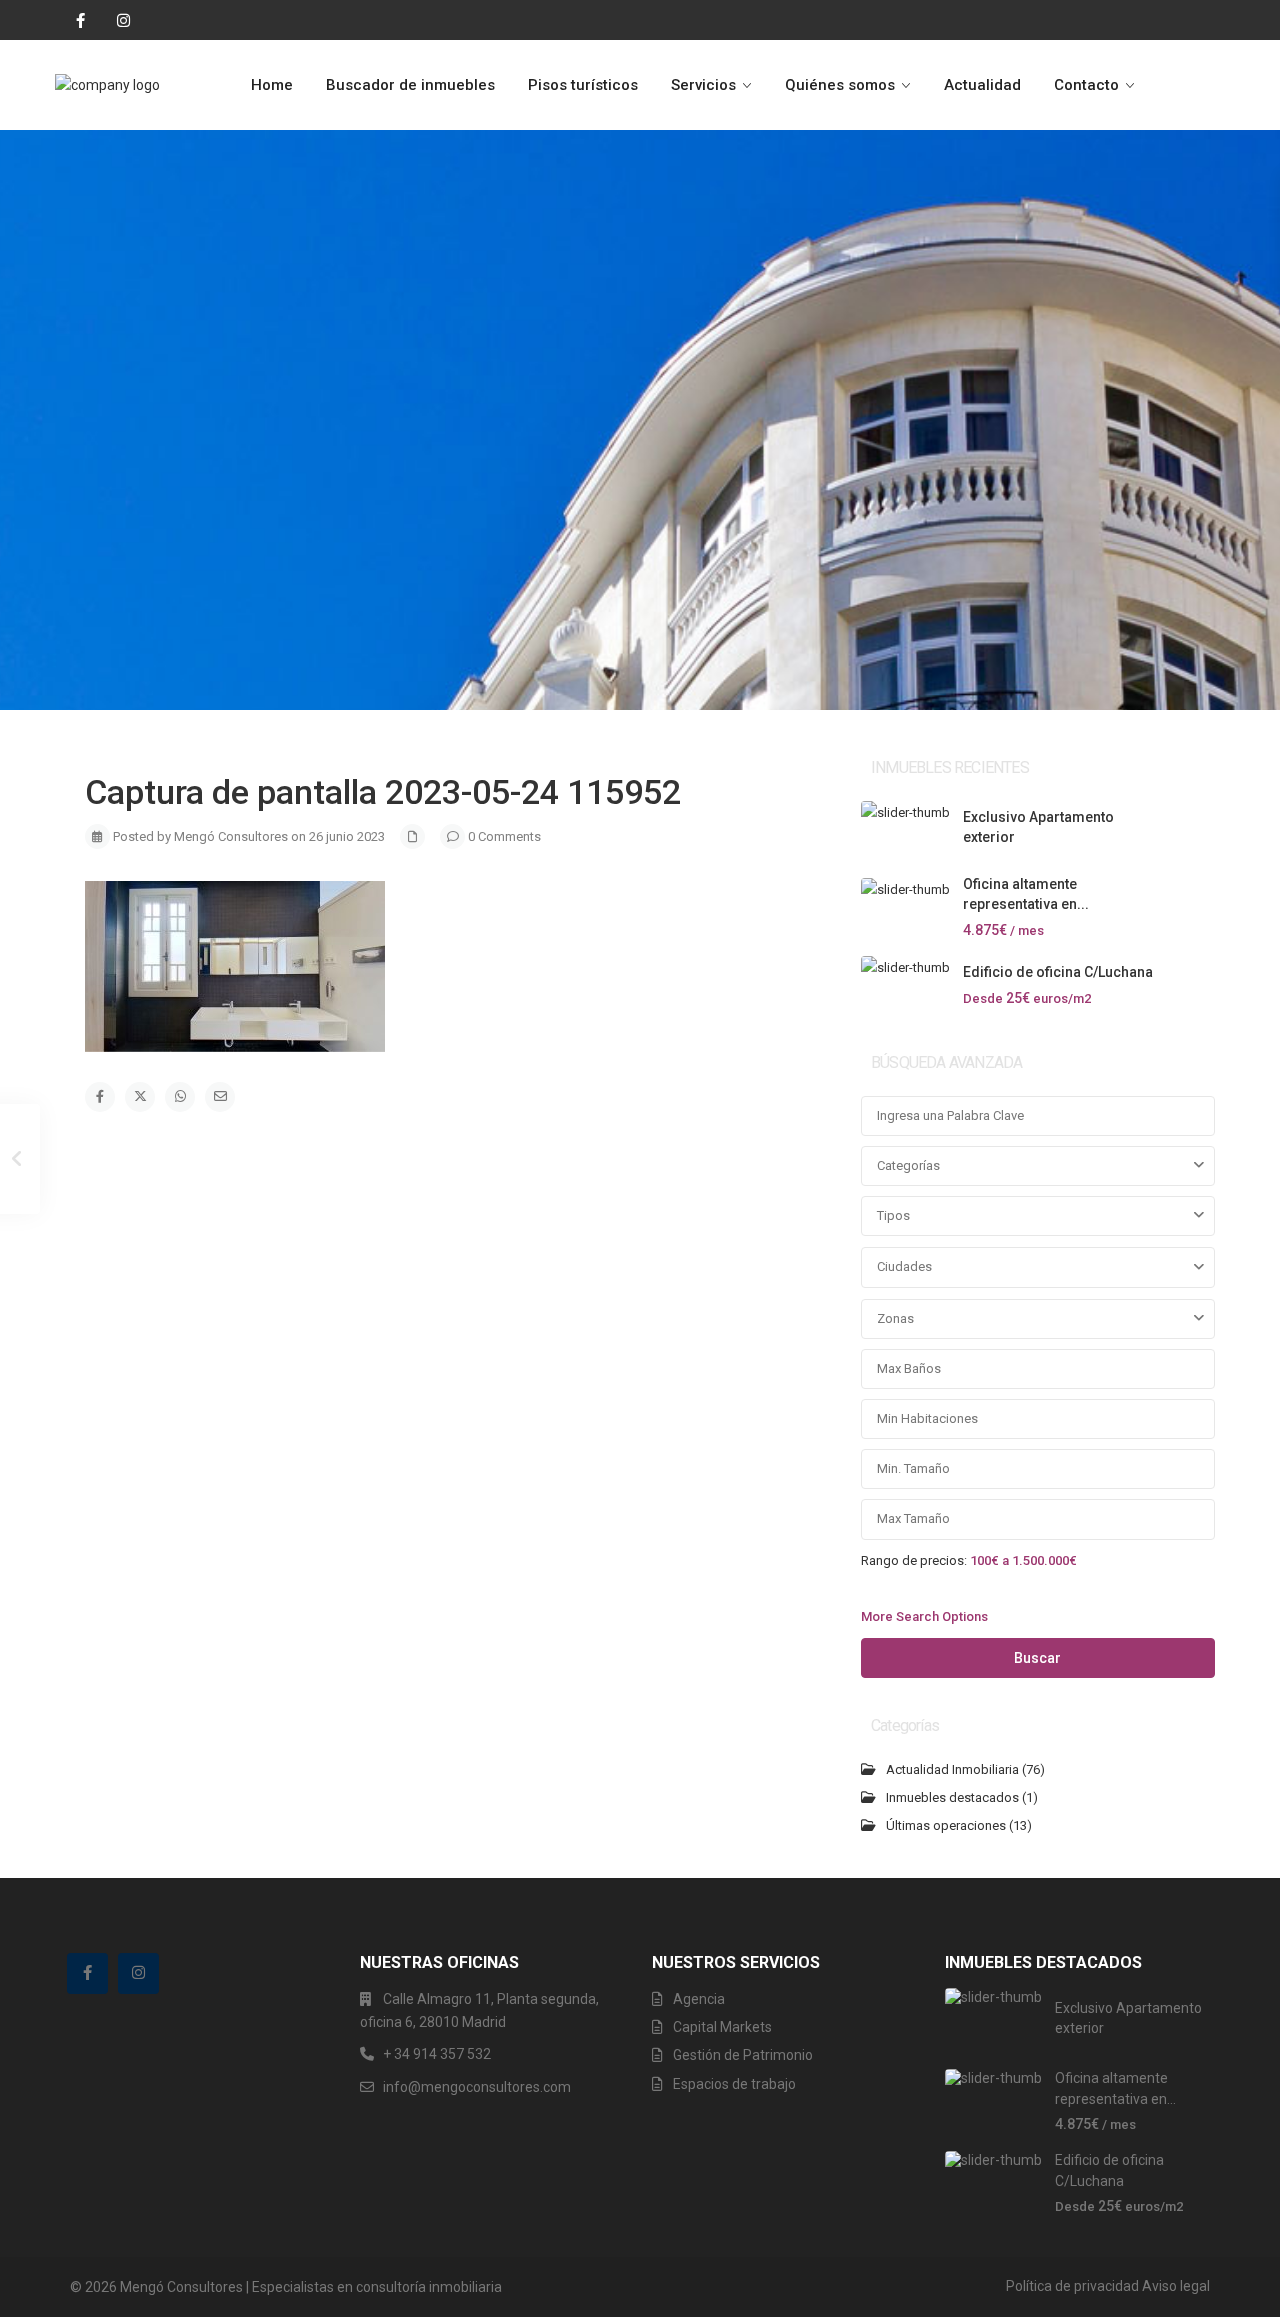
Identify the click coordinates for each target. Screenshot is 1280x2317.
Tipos (893, 1215)
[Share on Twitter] (140, 1097)
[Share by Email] (220, 1097)
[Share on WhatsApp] (180, 1097)
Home (272, 85)
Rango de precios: (914, 1560)
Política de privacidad (1072, 2286)
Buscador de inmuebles (410, 85)
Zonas (895, 1318)
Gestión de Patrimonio (743, 2055)
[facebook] (75, 20)
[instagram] (116, 20)
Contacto (1086, 85)
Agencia (699, 1999)
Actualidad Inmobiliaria (952, 1769)
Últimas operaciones (946, 1825)
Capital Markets (722, 2027)
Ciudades (904, 1266)
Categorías (908, 1165)
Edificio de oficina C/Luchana (1058, 972)
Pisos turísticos (583, 85)
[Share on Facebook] (100, 1097)
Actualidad (982, 85)
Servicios (703, 85)
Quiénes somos (840, 85)
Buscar (1037, 1658)
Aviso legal (1176, 2286)
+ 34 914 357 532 (437, 2054)
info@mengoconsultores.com (477, 2087)
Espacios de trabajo (734, 2084)
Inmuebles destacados (952, 1797)
